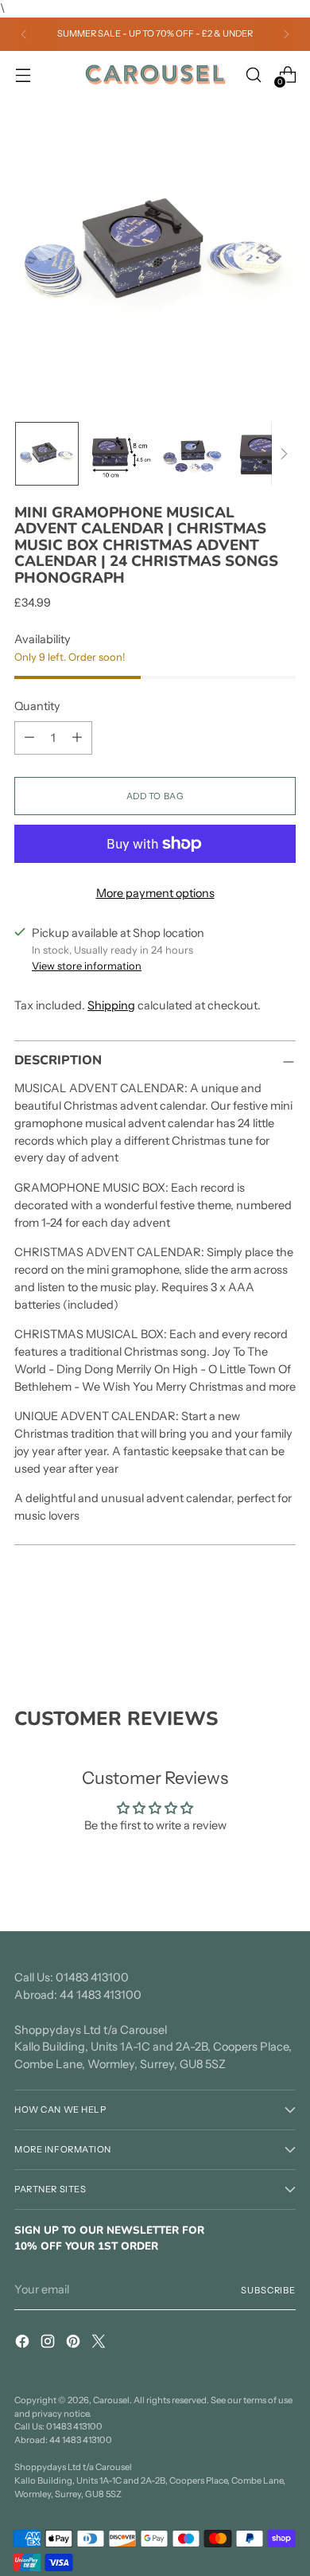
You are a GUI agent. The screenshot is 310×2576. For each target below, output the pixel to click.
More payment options (155, 893)
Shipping (111, 1005)
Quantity (37, 706)
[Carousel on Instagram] (49, 2344)
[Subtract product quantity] (29, 738)
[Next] (286, 34)
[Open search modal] (253, 74)
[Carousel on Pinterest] (75, 2344)
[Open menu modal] (23, 74)
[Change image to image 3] (193, 454)
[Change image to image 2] (120, 454)
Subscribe (268, 2290)
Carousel (111, 2400)
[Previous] (24, 34)
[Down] (284, 454)
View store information (87, 966)
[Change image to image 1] (47, 454)
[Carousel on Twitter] (100, 2344)
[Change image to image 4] (266, 454)
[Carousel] (155, 75)
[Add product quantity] (77, 738)
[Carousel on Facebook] (24, 2344)
